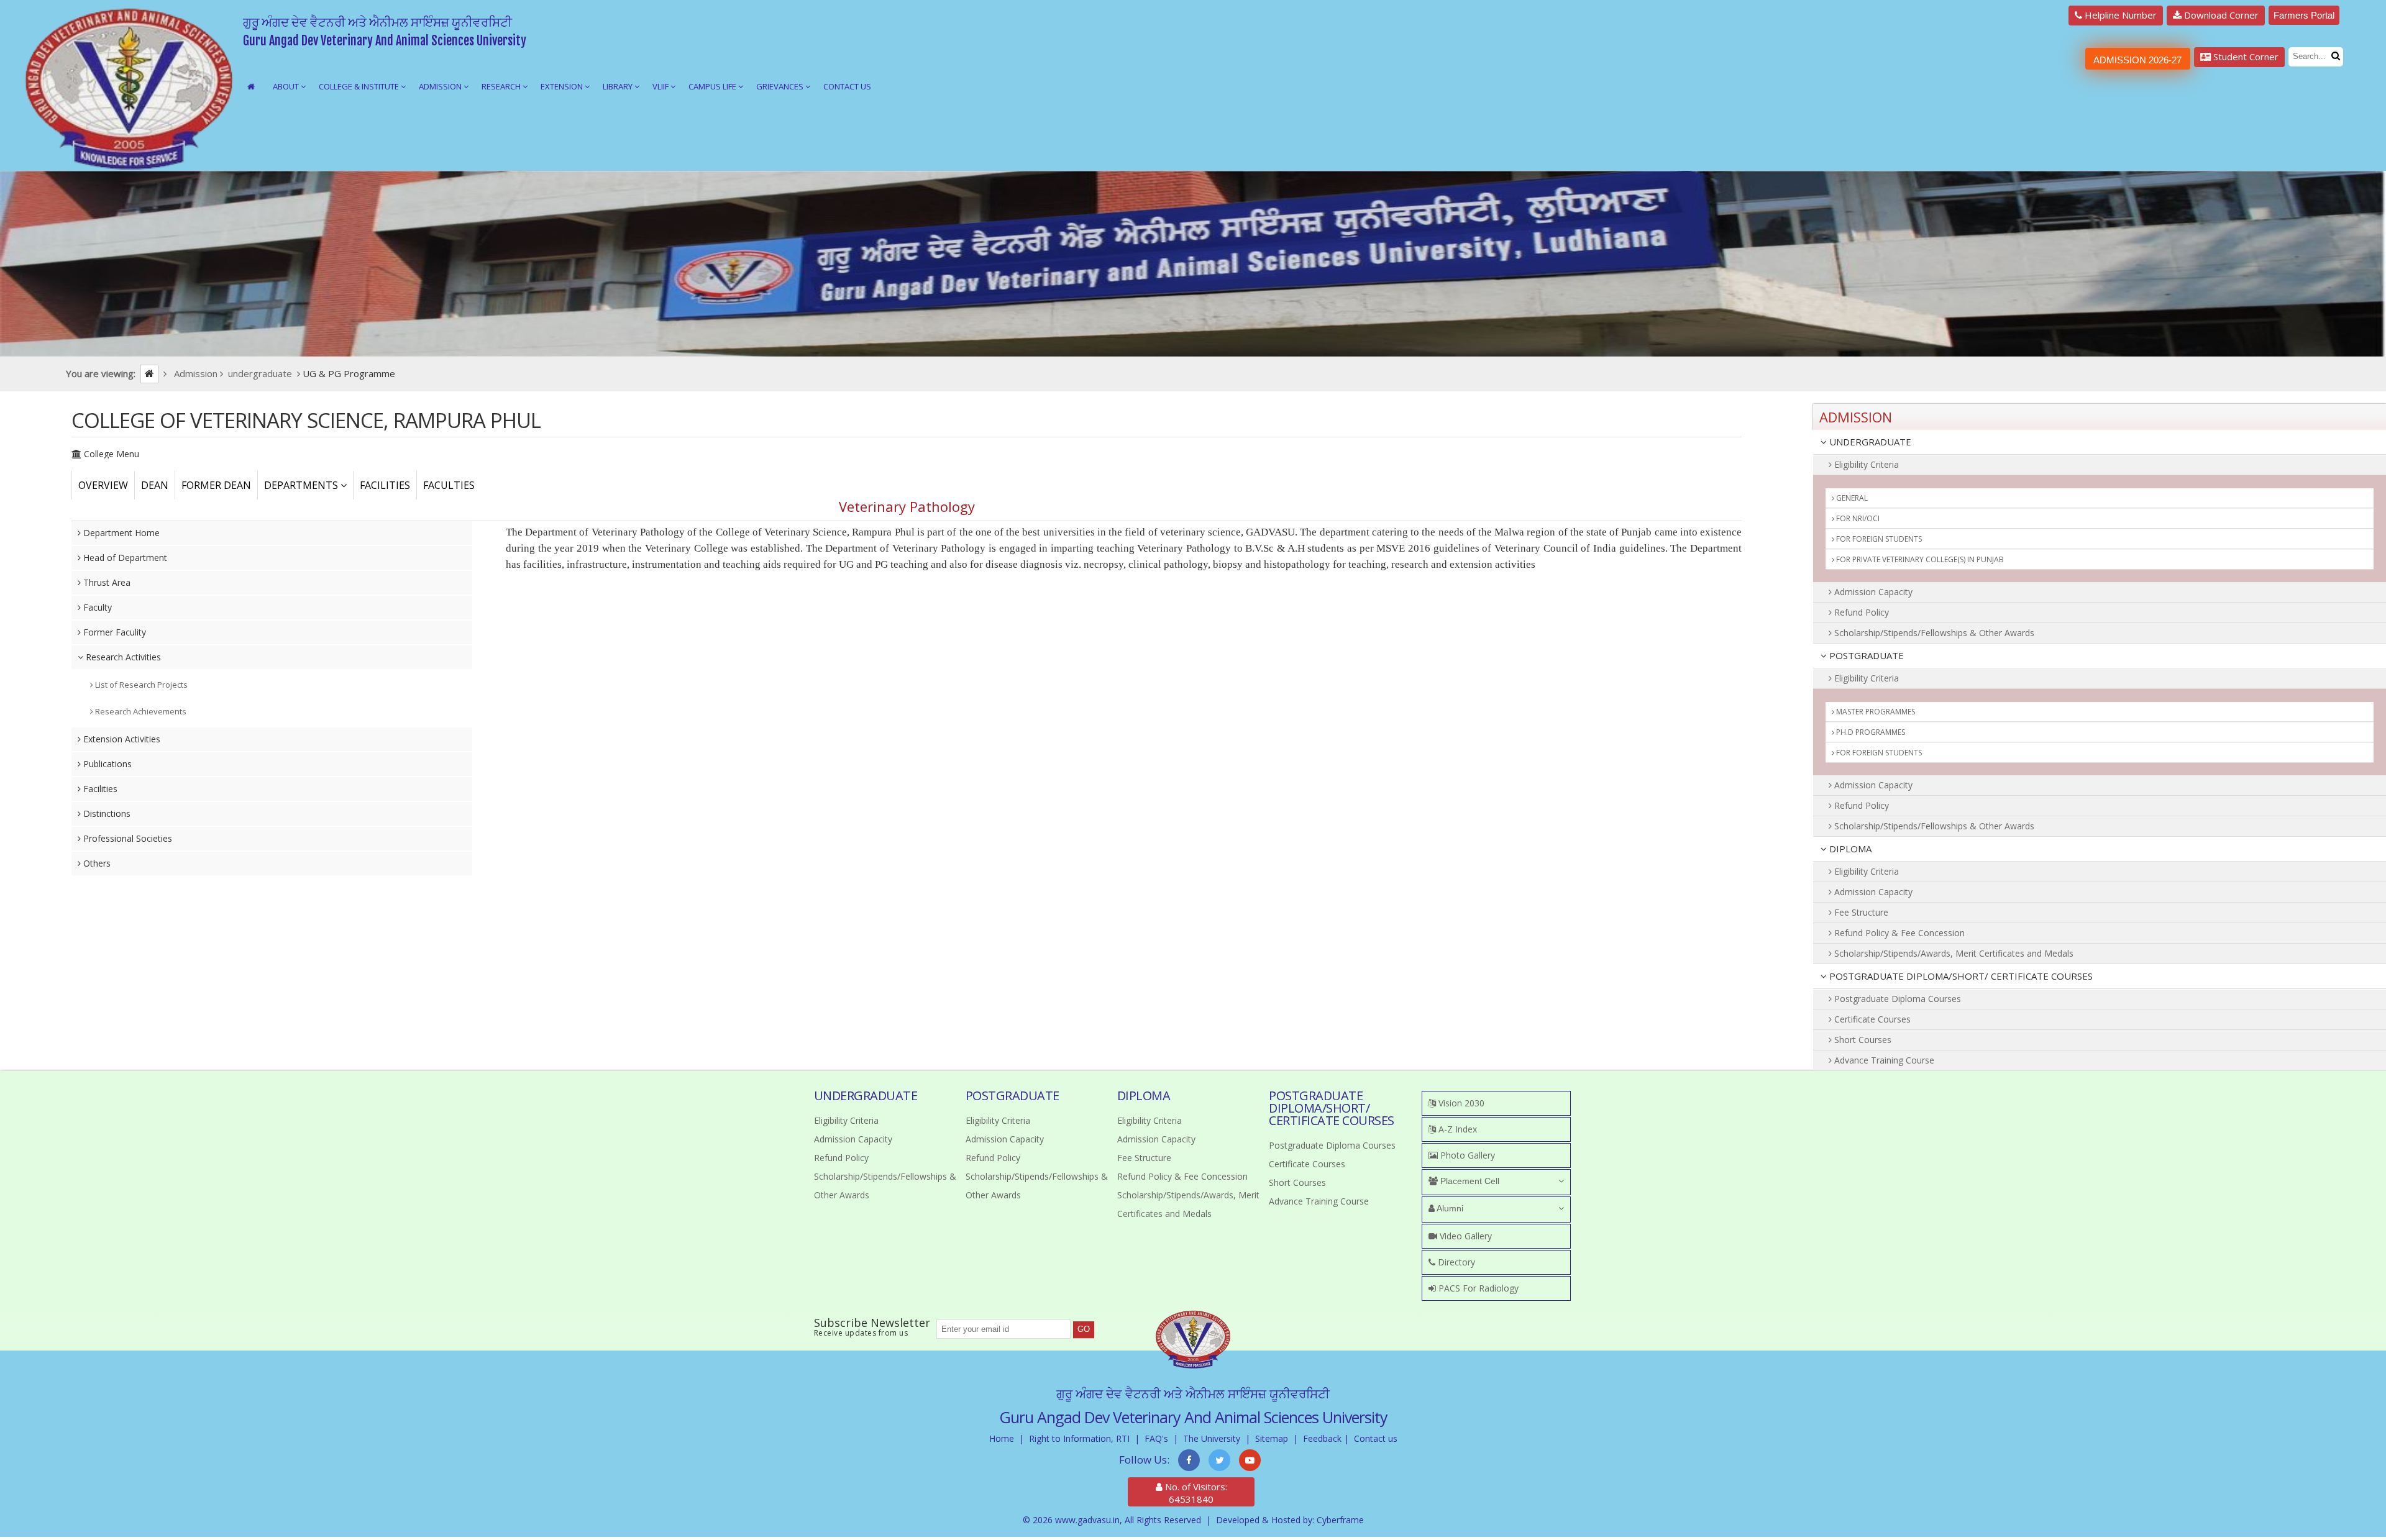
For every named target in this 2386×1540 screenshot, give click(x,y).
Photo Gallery (1466, 1155)
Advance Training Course (1883, 1060)
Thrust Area (106, 582)
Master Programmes (1875, 712)
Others (96, 863)
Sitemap (1272, 1438)
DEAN (155, 485)
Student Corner (2245, 57)
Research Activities (122, 657)
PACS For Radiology (1477, 1288)
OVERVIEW (103, 485)
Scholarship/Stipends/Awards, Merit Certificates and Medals (1953, 953)
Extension (563, 86)
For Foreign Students (1878, 539)
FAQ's (1156, 1438)
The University (1212, 1438)
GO (1084, 1329)
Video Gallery (1465, 1236)
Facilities (99, 789)
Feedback (1322, 1438)
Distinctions (106, 813)
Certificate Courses (1871, 1019)
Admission (441, 86)
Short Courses (1862, 1040)
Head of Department (124, 558)
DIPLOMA (1849, 849)
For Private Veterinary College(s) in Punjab (1919, 559)
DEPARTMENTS (302, 485)
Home (1002, 1438)
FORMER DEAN (216, 485)
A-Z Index (1456, 1129)
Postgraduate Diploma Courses (1896, 999)
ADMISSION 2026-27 (2137, 60)
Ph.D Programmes (1870, 732)
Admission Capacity (1872, 592)
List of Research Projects (140, 685)
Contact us (1376, 1438)
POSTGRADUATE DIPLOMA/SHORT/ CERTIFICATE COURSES (1960, 976)
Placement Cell (1469, 1181)
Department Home (120, 533)
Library (619, 86)
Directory (1455, 1262)
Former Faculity (113, 632)
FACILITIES (385, 485)
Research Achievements (140, 711)
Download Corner (2220, 15)
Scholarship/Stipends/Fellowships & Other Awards (1933, 633)
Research (502, 86)
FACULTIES (449, 485)
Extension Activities (121, 739)
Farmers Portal (2304, 15)
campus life (713, 86)
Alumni (1449, 1208)
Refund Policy (1860, 612)
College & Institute (360, 86)
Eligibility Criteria (1865, 464)
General (1851, 498)
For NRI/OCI (1857, 518)
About (287, 86)
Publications (106, 764)
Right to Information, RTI (1079, 1438)
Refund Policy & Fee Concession (1898, 933)
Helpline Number (2119, 15)
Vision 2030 (1460, 1103)
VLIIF (661, 86)
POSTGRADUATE (1865, 655)
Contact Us (847, 86)
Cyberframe (1340, 1520)
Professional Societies (126, 838)
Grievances (781, 86)
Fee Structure (1860, 912)
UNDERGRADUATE (1869, 442)
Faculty (96, 607)
